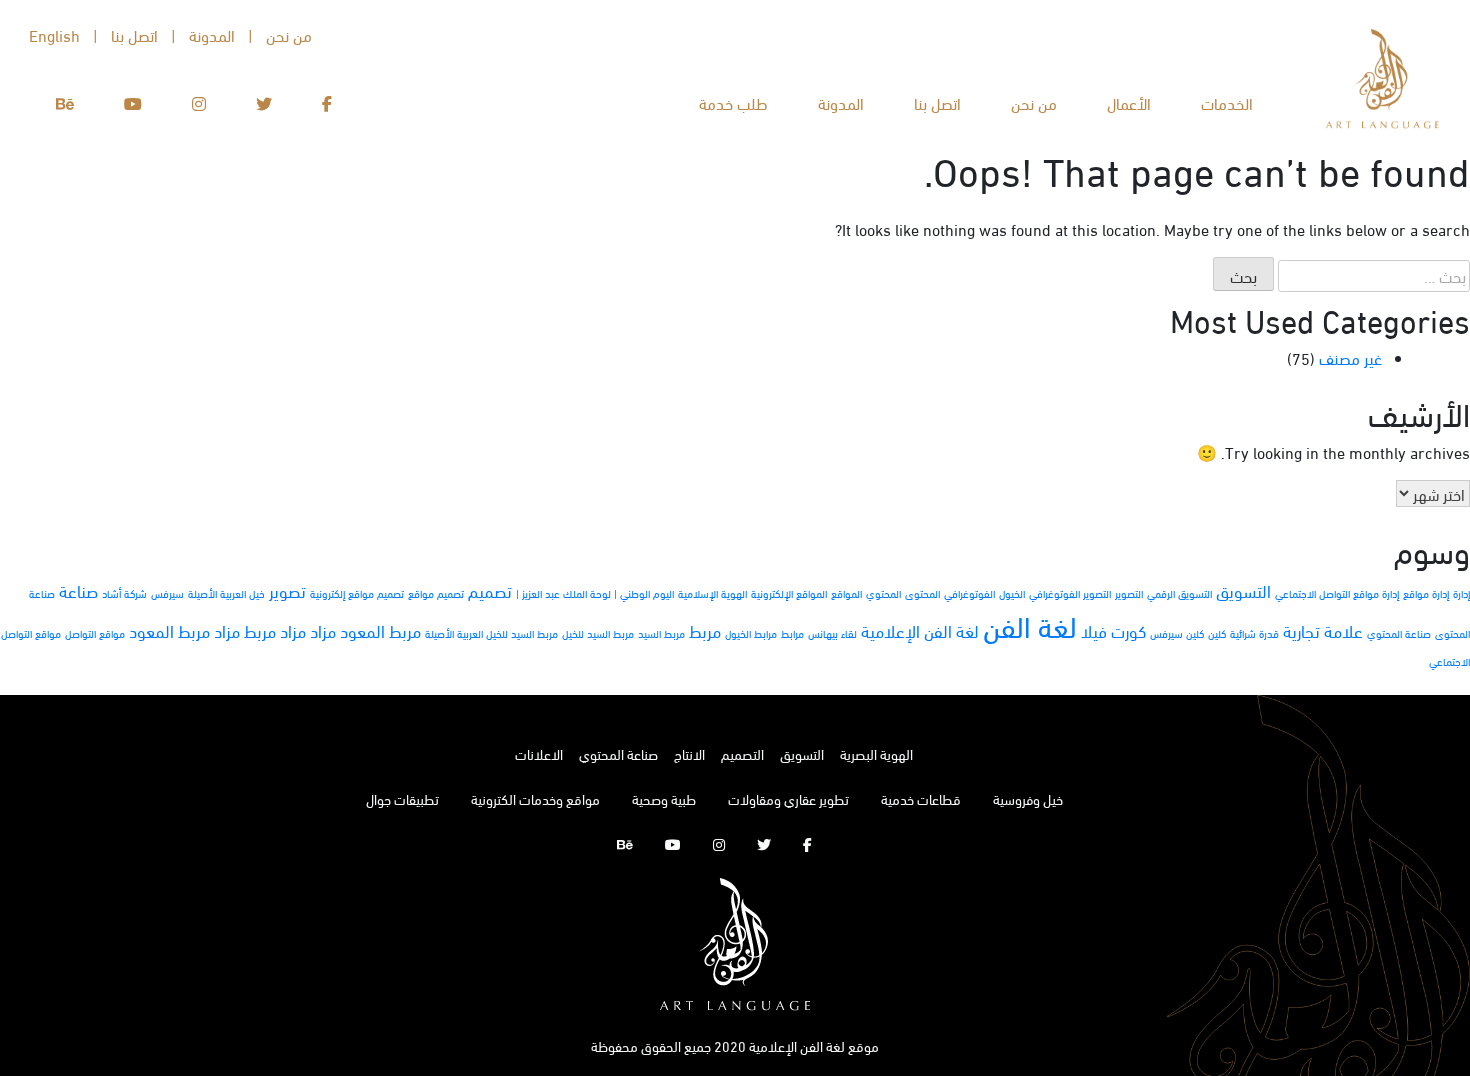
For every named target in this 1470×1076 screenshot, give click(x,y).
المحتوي (883, 593)
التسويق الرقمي (1179, 593)
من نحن (1034, 102)
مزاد (323, 630)
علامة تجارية (1323, 630)
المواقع (846, 593)
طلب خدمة (733, 102)
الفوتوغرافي (969, 593)
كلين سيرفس (1177, 633)
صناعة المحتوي (1399, 633)
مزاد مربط (275, 630)
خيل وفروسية (1028, 798)
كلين (1217, 633)
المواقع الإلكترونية (789, 593)
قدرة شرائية (1254, 633)
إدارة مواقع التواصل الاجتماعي (1337, 593)
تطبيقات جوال (402, 798)
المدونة (841, 102)
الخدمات (1227, 102)
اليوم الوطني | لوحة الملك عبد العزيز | (595, 593)
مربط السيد (661, 633)
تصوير (287, 590)
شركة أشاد (124, 593)
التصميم (742, 753)
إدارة (1461, 593)
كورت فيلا (1113, 630)
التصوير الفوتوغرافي (1070, 593)
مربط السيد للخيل (598, 633)
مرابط (792, 633)
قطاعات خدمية (921, 798)
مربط (705, 630)
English (54, 34)
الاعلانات (539, 753)
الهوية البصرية (876, 753)
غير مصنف (1350, 357)
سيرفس (167, 593)
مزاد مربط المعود (184, 630)
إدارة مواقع (1426, 593)
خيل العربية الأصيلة (226, 593)
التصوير (1129, 593)
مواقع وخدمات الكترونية (535, 798)
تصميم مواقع (436, 593)
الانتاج (689, 753)
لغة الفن (1030, 624)
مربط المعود (380, 630)
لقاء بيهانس (832, 633)
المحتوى (922, 593)
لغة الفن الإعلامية (920, 630)
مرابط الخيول (751, 633)
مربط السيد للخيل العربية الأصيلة (491, 633)
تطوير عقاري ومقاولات (788, 798)
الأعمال (1129, 102)
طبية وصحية (664, 798)
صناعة (78, 590)
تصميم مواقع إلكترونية (357, 593)
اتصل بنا (937, 102)
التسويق (1243, 590)
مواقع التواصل (95, 633)
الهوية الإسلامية (712, 593)
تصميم (490, 590)
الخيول (1012, 593)
